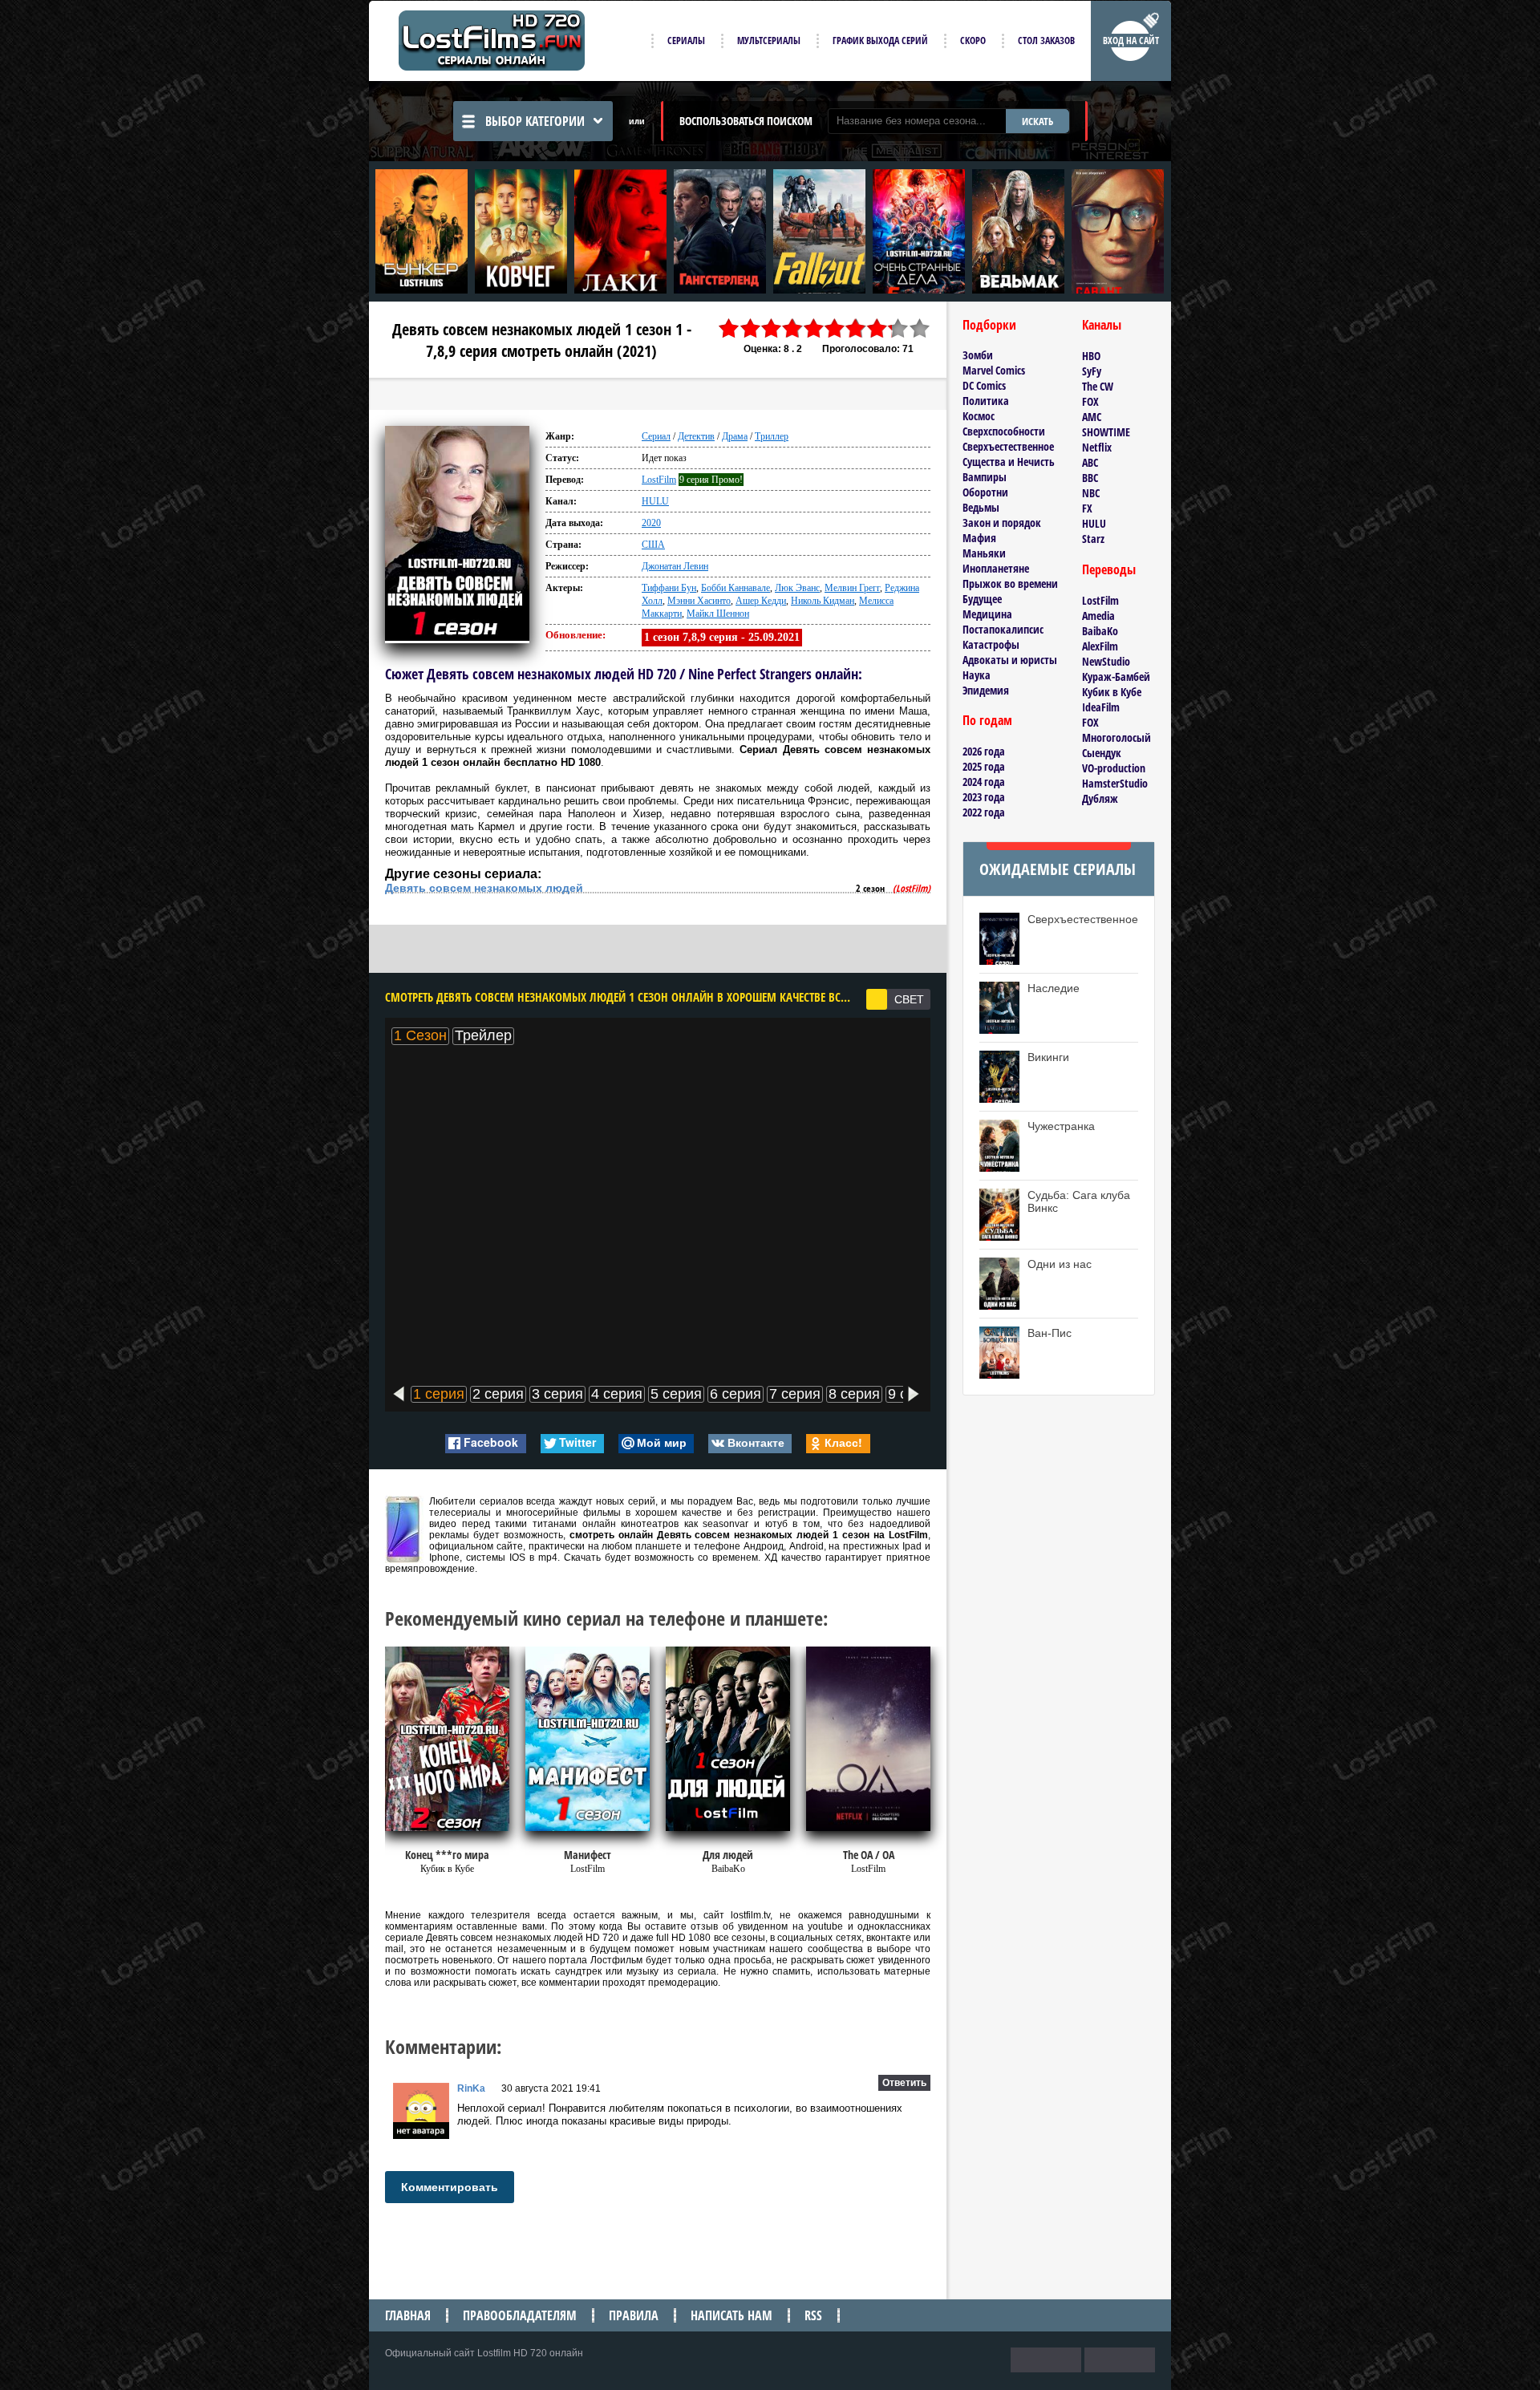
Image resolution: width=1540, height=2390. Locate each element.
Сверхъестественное (1008, 446)
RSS (813, 2315)
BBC (1090, 478)
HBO (1091, 356)
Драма (735, 436)
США (653, 545)
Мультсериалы (769, 41)
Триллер (772, 436)
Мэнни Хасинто (699, 601)
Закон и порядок (1002, 523)
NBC (1091, 493)
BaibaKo (1100, 631)
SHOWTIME (1106, 432)
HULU (655, 501)
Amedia (1098, 616)
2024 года (984, 782)
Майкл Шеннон (718, 614)
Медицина (987, 614)
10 (920, 328)
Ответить (904, 2083)
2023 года (984, 797)
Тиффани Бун (669, 588)
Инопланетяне (996, 568)
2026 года (984, 751)
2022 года (984, 812)
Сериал (656, 436)
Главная (408, 2315)
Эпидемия (986, 690)
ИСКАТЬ (1037, 121)
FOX (1090, 401)
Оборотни (985, 492)
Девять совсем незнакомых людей (484, 888)
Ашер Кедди (761, 601)
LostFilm (659, 480)
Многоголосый (1116, 737)
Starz (1093, 539)
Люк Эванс (797, 588)
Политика (986, 401)
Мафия (979, 538)
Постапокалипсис (1003, 629)
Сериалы (686, 41)
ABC (1090, 462)
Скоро (973, 41)
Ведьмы (981, 507)
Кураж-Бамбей (1116, 676)
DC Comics (984, 385)
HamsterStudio (1115, 783)
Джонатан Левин (675, 566)
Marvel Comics (994, 370)
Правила (634, 2315)
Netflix (1097, 447)
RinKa (471, 2088)
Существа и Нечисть (1009, 462)
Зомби (978, 355)
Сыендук (1102, 753)
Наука (977, 675)
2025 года (984, 766)
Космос (979, 416)
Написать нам (731, 2315)
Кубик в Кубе (1112, 692)
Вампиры (985, 477)
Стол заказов (1046, 41)
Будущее (982, 599)
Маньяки (984, 553)
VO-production (1114, 768)
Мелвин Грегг (852, 588)
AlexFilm (1100, 646)
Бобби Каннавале (736, 588)
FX (1087, 508)
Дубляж (1100, 798)
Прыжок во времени (1010, 583)
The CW (1098, 386)
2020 (651, 523)
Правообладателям (520, 2315)
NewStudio (1106, 661)
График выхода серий (880, 41)
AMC (1092, 417)
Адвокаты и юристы (1010, 660)
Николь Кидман (823, 601)
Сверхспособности (1004, 431)
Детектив (696, 436)
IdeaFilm (1101, 707)
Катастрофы (991, 644)
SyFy (1092, 371)
